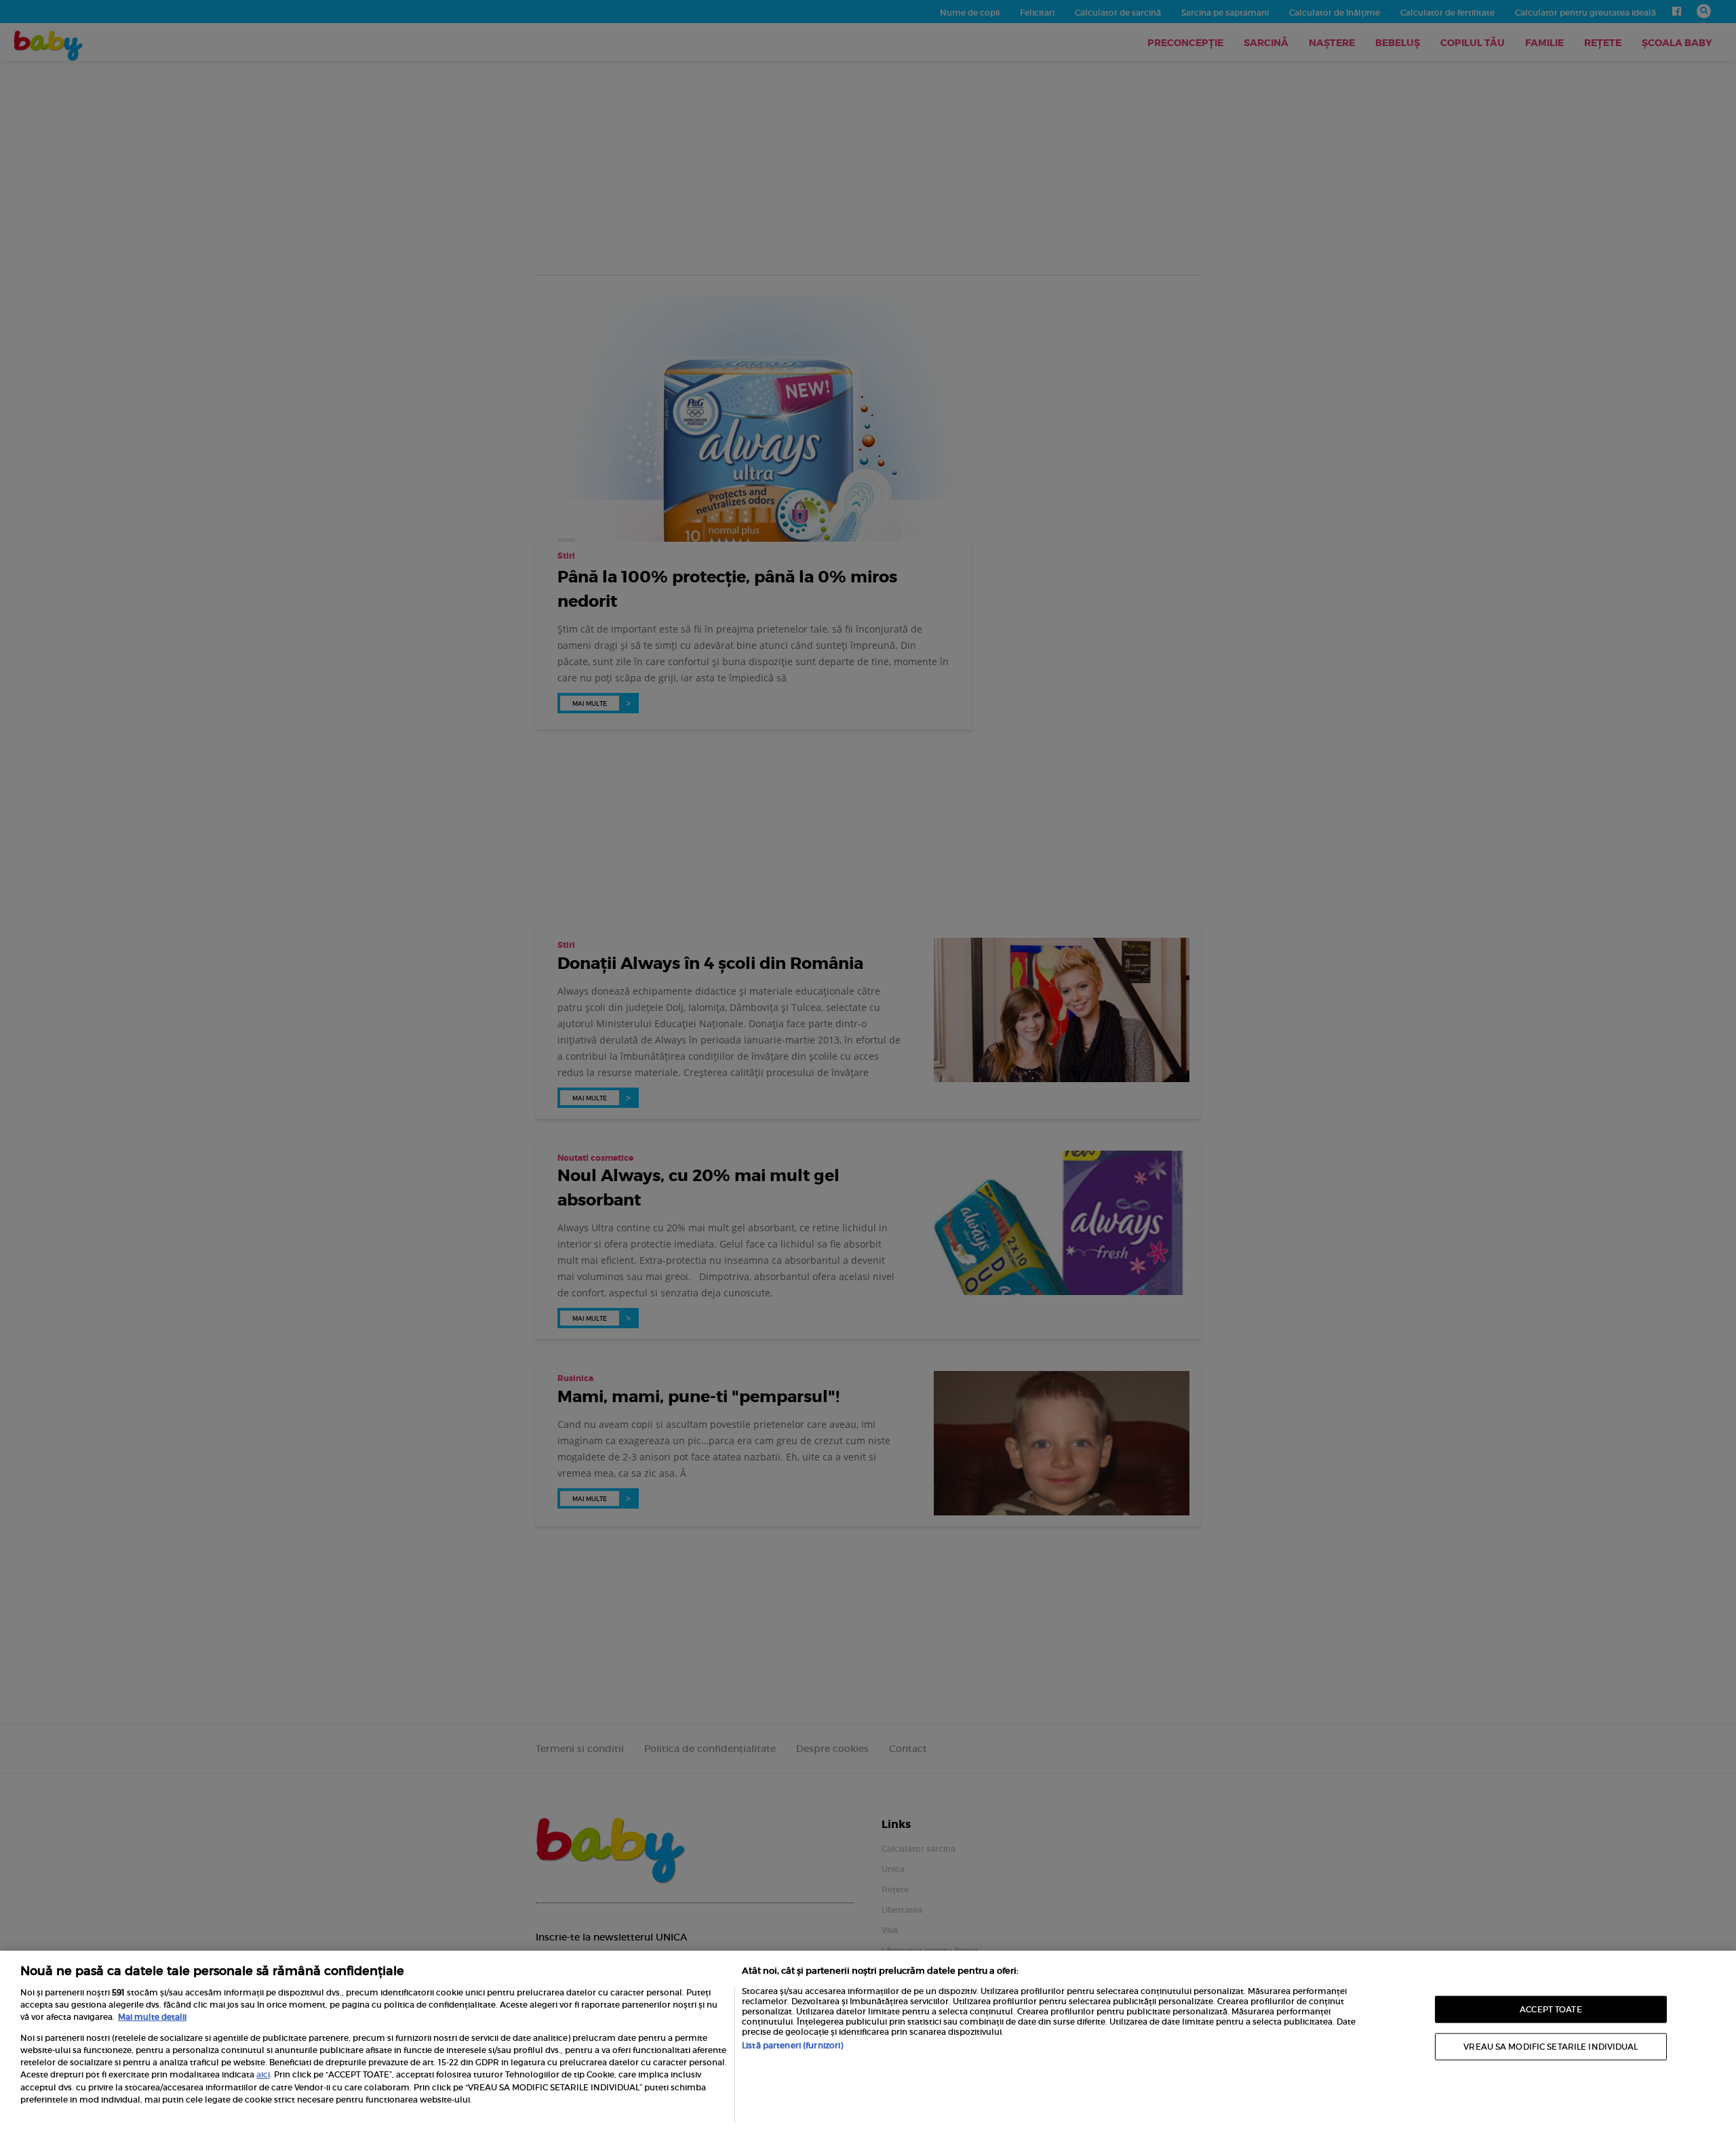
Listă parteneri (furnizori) (792, 2045)
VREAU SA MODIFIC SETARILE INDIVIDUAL (1551, 2047)
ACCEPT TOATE (1551, 2009)
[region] (868, 2040)
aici (263, 2074)
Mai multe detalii (152, 2017)
